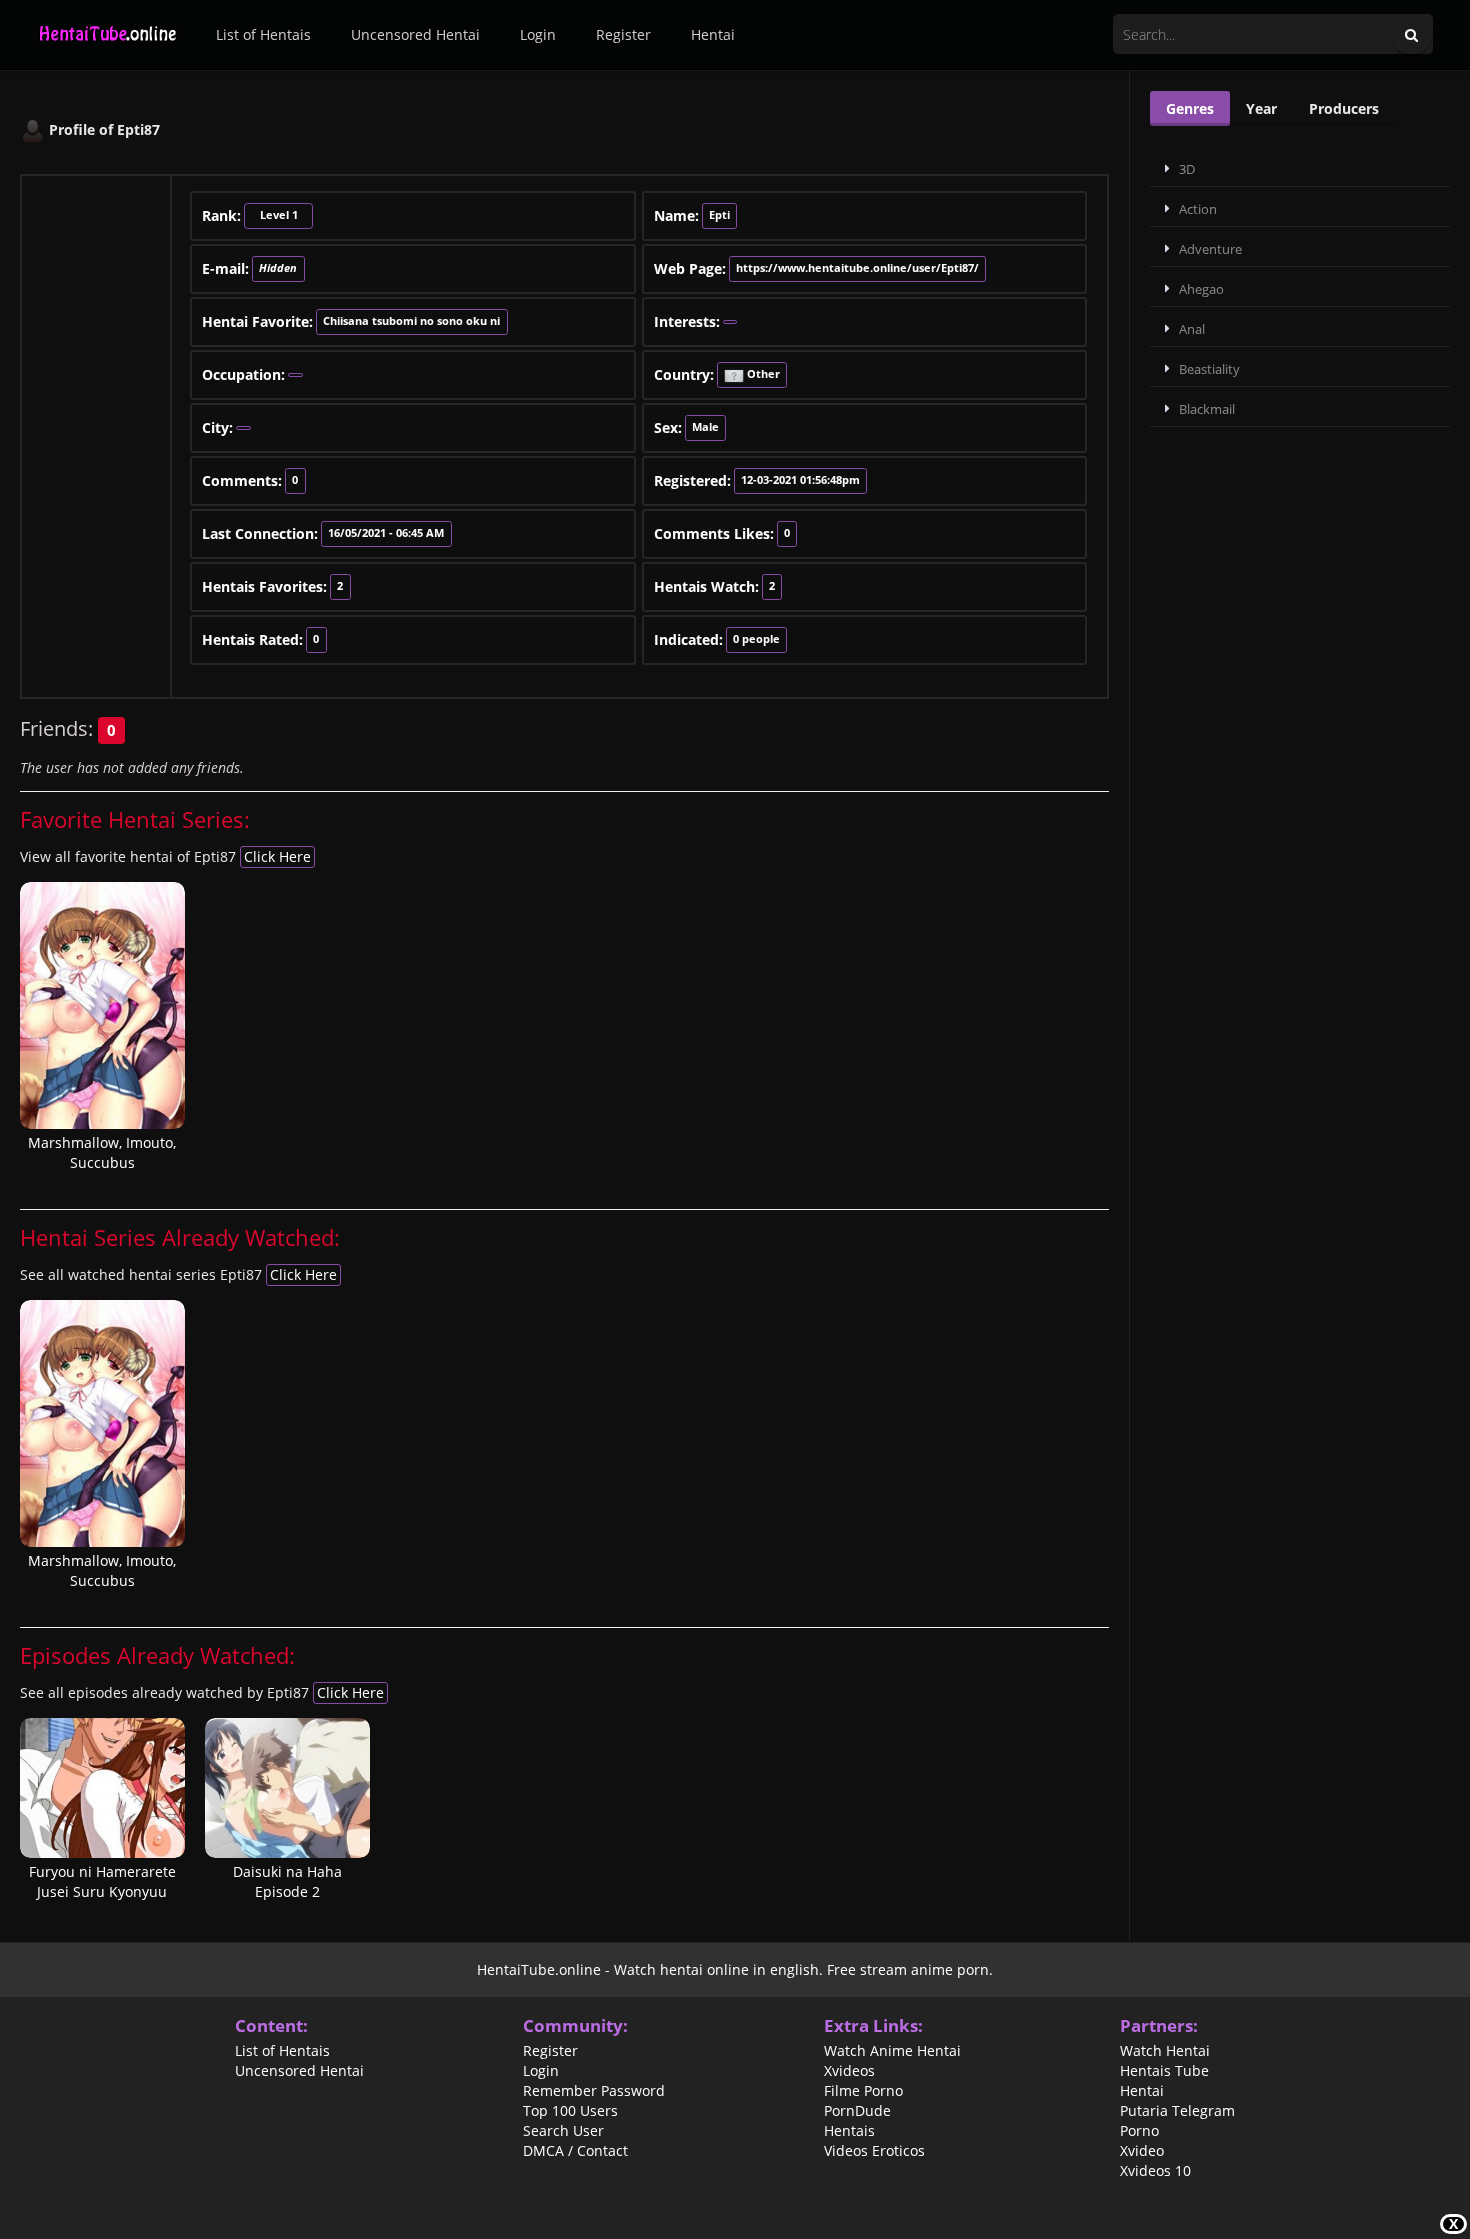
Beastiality (1209, 369)
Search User (563, 2131)
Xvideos (849, 2071)
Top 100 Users (570, 2111)
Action (1198, 209)
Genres (1190, 108)
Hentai (713, 34)
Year (1261, 108)
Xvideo (1142, 2151)
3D (1187, 169)
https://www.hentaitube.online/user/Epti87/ (857, 268)
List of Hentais (263, 34)
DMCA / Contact (575, 2151)
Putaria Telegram (1177, 2111)
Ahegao (1201, 289)
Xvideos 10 (1155, 2171)
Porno (1139, 2131)
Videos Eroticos (874, 2151)
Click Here (277, 856)
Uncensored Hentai (415, 34)
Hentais (849, 2131)
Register (623, 34)
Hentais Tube (1164, 2071)
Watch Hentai (1165, 2051)
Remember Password (594, 2091)
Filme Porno (863, 2091)
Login (538, 34)
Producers (1344, 108)
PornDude (857, 2111)
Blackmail (1207, 409)
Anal (1192, 329)
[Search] (1411, 35)
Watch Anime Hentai (892, 2051)
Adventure (1210, 249)
